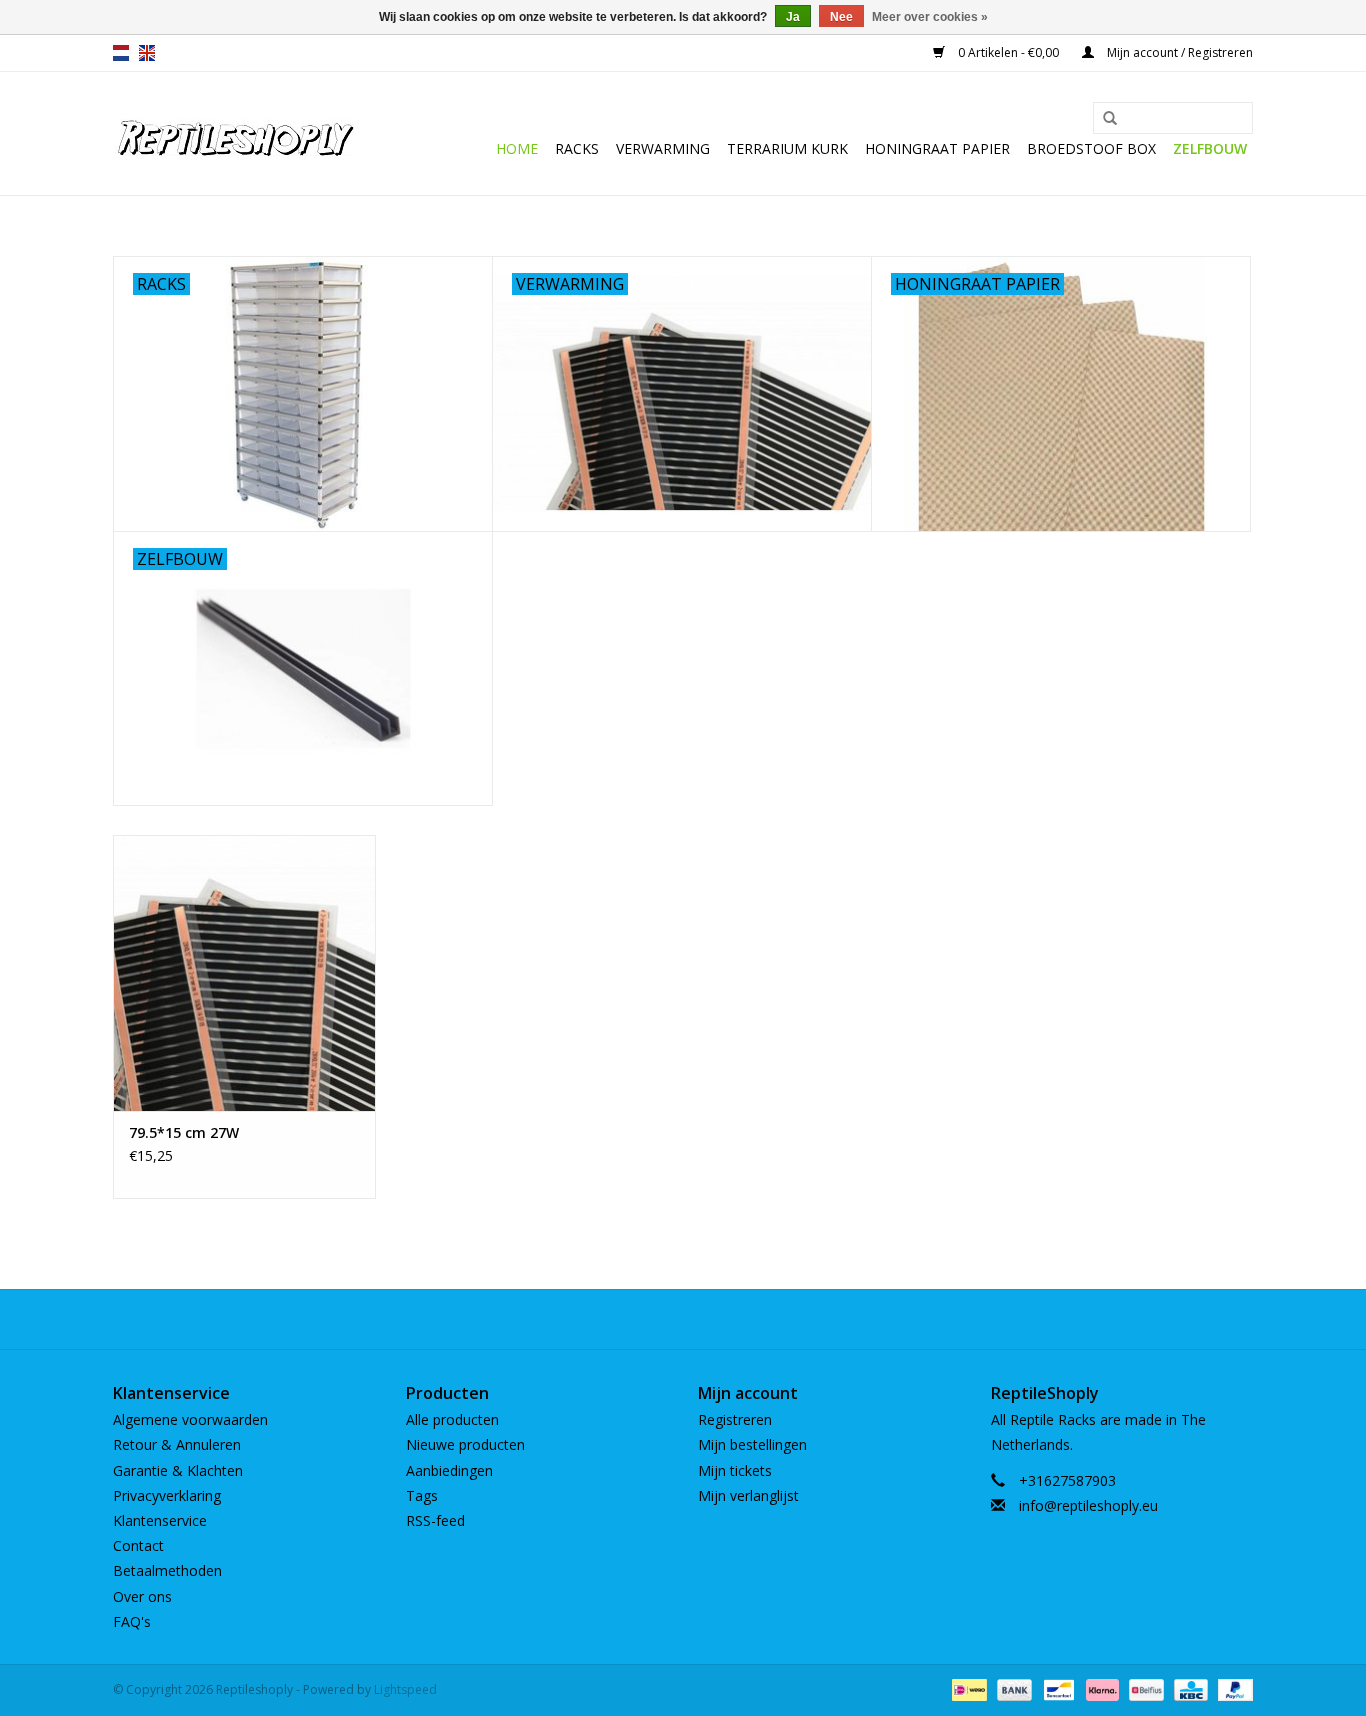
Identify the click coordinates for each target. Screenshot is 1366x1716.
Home (517, 148)
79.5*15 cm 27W (184, 1132)
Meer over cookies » (930, 17)
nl (121, 53)
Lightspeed (405, 1689)
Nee (841, 17)
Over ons (142, 1596)
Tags (422, 1495)
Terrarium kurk (787, 148)
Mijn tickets (735, 1470)
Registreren (735, 1419)
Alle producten (452, 1419)
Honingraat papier (937, 148)
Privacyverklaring (167, 1495)
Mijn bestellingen (752, 1444)
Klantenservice (160, 1520)
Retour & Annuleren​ (177, 1444)
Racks (577, 148)
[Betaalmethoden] (967, 1688)
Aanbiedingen (449, 1470)
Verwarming (663, 148)
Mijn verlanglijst (748, 1495)
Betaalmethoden (167, 1570)
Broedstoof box (1091, 148)
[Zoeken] (1110, 119)
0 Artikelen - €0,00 (1008, 52)
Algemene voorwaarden (190, 1419)
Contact (138, 1545)
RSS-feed (435, 1520)
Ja (793, 17)
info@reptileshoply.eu (1088, 1505)
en (147, 53)
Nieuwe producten (465, 1444)
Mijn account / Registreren (1178, 52)
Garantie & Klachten (178, 1470)
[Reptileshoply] (238, 133)
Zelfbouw (1210, 148)
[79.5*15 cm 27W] (244, 972)
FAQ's (132, 1621)
